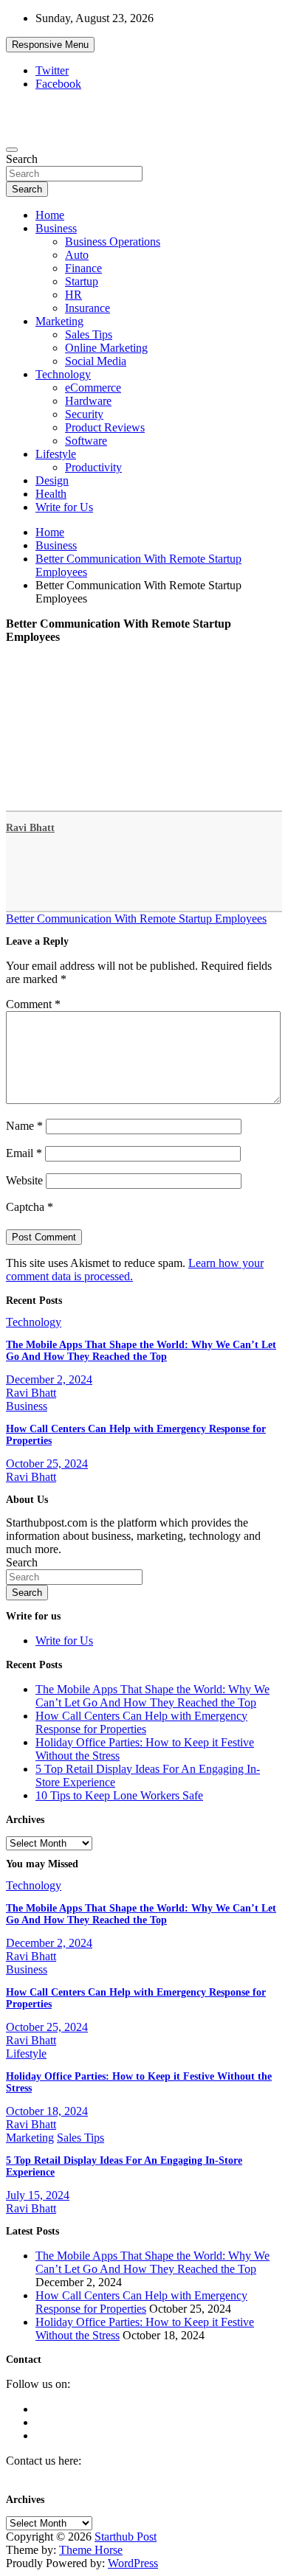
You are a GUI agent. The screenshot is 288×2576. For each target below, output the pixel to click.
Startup (82, 281)
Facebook (58, 84)
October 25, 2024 (47, 1464)
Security (84, 414)
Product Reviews (105, 427)
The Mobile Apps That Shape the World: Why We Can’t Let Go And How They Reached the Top (141, 1351)
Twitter (52, 70)
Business (56, 228)
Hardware (88, 401)
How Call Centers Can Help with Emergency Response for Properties (141, 1722)
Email (24, 1153)
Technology (63, 374)
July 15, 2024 (38, 2195)
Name (24, 1126)
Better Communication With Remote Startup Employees (136, 919)
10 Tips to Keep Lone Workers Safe (119, 1795)
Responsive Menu (50, 45)
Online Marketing (106, 348)
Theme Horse (91, 2550)
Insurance (88, 308)
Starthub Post (126, 2537)
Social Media (96, 361)
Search (22, 159)
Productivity (93, 467)
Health (51, 494)
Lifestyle (56, 454)
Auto (77, 255)
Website (24, 1180)
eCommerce (93, 388)
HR (73, 295)
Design (52, 480)
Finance (83, 268)
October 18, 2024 (47, 2111)
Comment (33, 1004)
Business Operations (113, 242)
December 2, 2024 (49, 1379)
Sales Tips (89, 334)
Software (86, 441)
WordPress (133, 2563)
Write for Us (64, 507)
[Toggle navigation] (12, 150)
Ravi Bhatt (30, 828)
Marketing (59, 321)
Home (50, 215)
